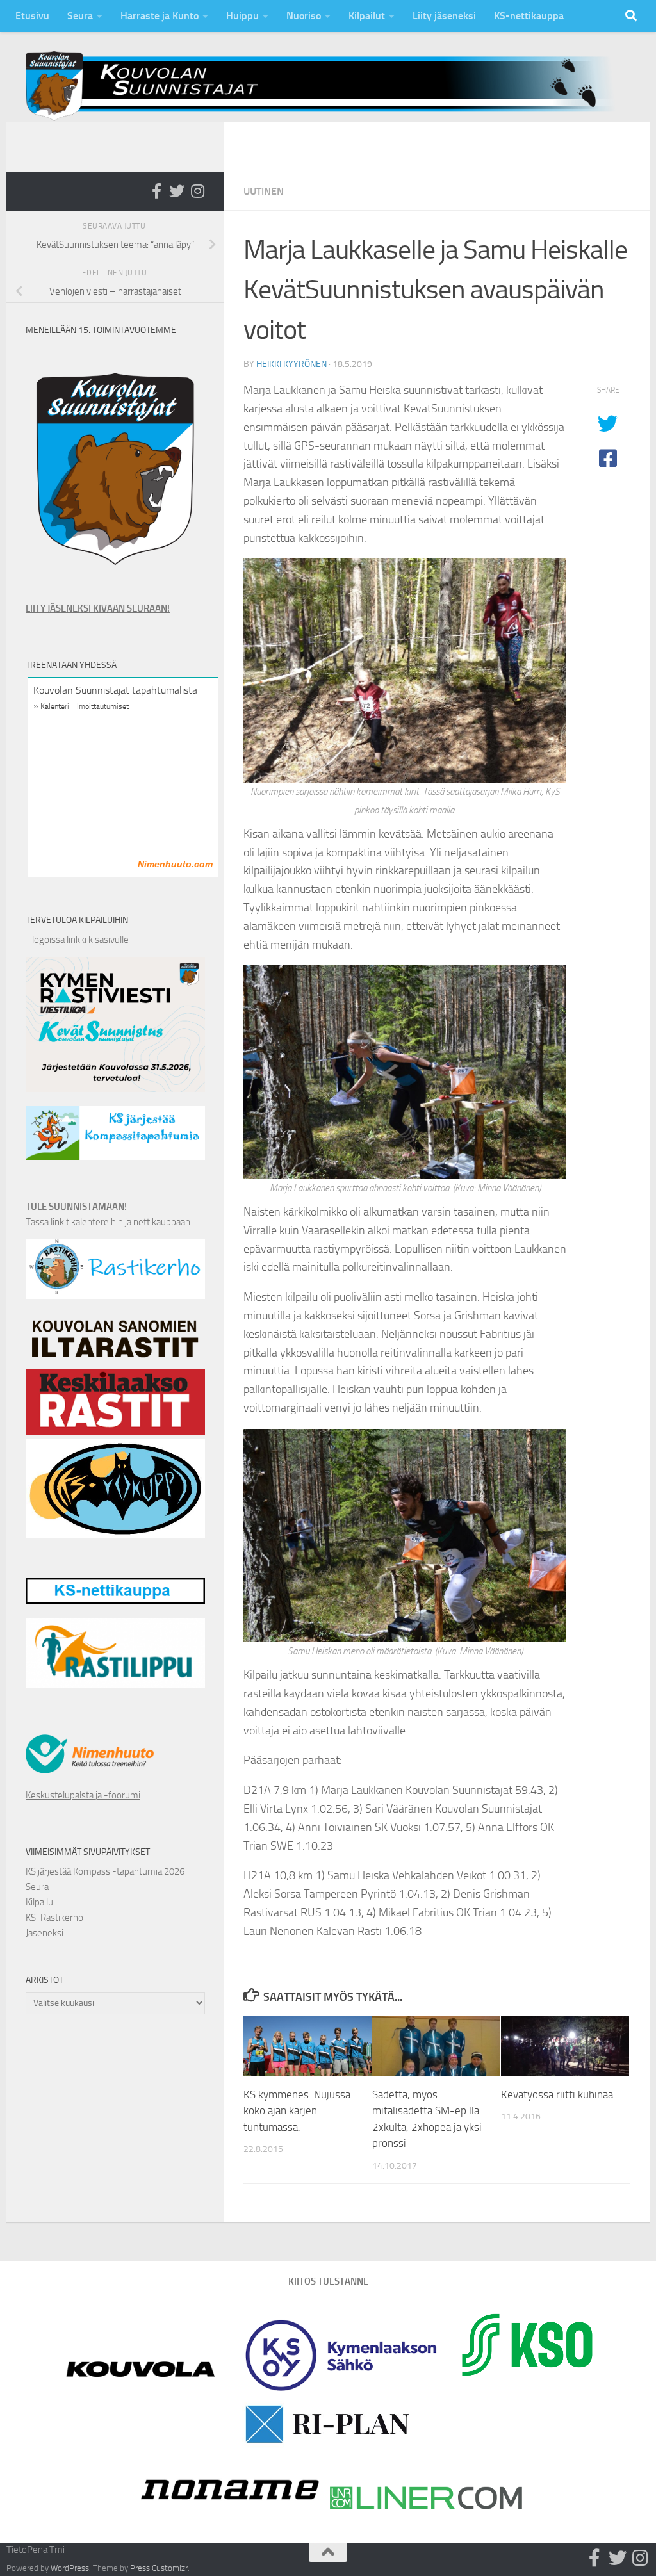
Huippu (242, 16)
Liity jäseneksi (444, 16)
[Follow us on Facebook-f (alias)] (156, 191)
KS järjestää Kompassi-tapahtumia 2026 (105, 1871)
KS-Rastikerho (54, 1918)
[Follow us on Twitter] (177, 191)
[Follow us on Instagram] (197, 191)
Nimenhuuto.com (175, 864)
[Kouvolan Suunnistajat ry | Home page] (328, 86)
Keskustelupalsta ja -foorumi (83, 1795)
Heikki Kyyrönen (291, 364)
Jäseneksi (45, 1933)
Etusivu (32, 16)
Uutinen (264, 191)
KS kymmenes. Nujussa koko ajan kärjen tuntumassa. (297, 2111)
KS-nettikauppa (529, 16)
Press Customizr (159, 2568)
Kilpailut (367, 16)
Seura (80, 16)
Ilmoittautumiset (102, 706)
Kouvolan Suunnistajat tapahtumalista (115, 690)
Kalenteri (55, 706)
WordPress (70, 2568)
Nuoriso (304, 16)
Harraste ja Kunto (160, 16)
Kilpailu (39, 1902)
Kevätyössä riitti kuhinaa (557, 2094)
